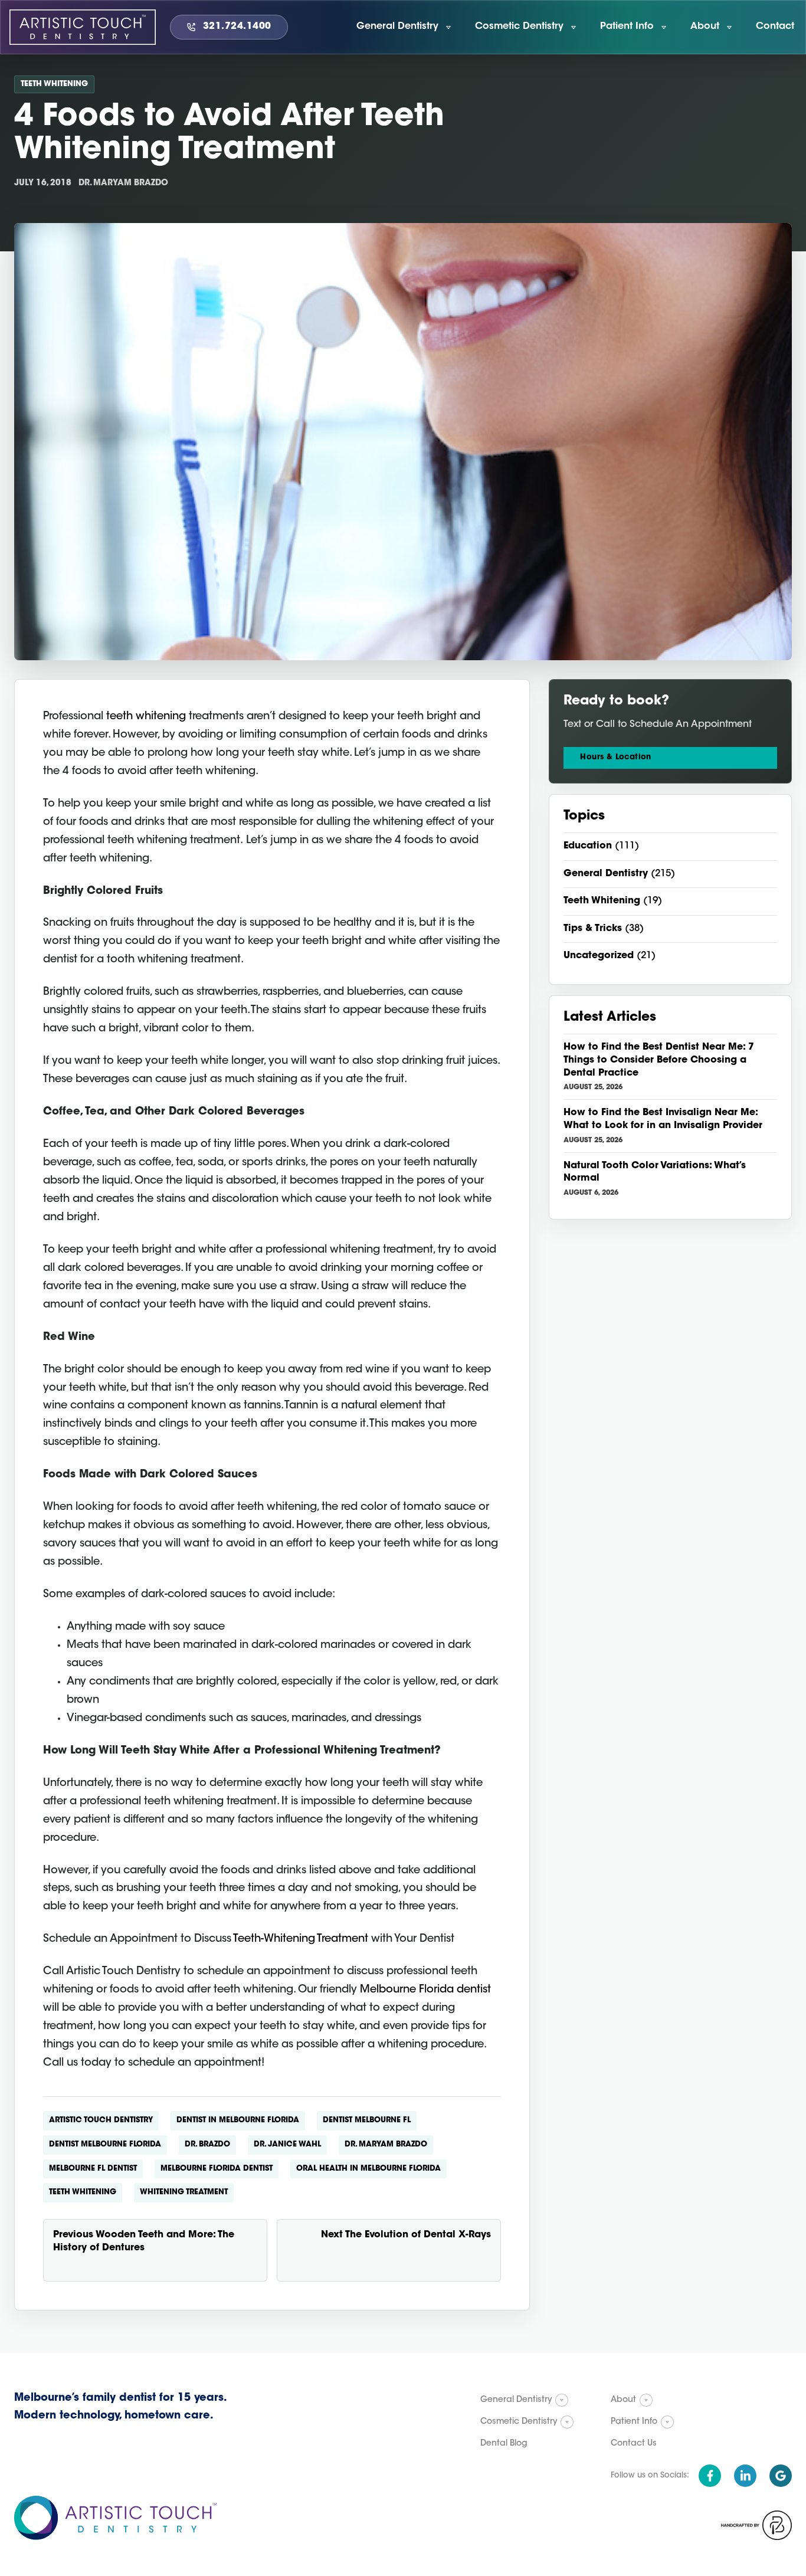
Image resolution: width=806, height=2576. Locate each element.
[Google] (781, 2476)
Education (588, 846)
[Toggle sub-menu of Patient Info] (667, 2422)
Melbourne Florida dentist (425, 1990)
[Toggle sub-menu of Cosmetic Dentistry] (567, 2422)
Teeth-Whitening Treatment (301, 1939)
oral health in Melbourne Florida (368, 2169)
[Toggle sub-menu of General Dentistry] (562, 2400)
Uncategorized (599, 956)
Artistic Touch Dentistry (101, 2120)
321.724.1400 (237, 27)
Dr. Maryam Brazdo (386, 2144)
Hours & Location (615, 757)
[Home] (83, 27)
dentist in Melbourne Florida (238, 2120)
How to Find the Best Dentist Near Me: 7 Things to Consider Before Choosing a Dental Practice (659, 1060)
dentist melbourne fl (367, 2120)
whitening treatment (184, 2192)
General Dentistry (606, 874)
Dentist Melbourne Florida (105, 2144)
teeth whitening (146, 717)
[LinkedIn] (745, 2476)
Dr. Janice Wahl (287, 2144)
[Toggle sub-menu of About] (646, 2400)
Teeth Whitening (54, 84)
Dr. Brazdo (207, 2144)
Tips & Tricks (593, 929)
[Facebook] (710, 2476)
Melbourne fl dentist (93, 2169)
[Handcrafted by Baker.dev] (756, 2525)
